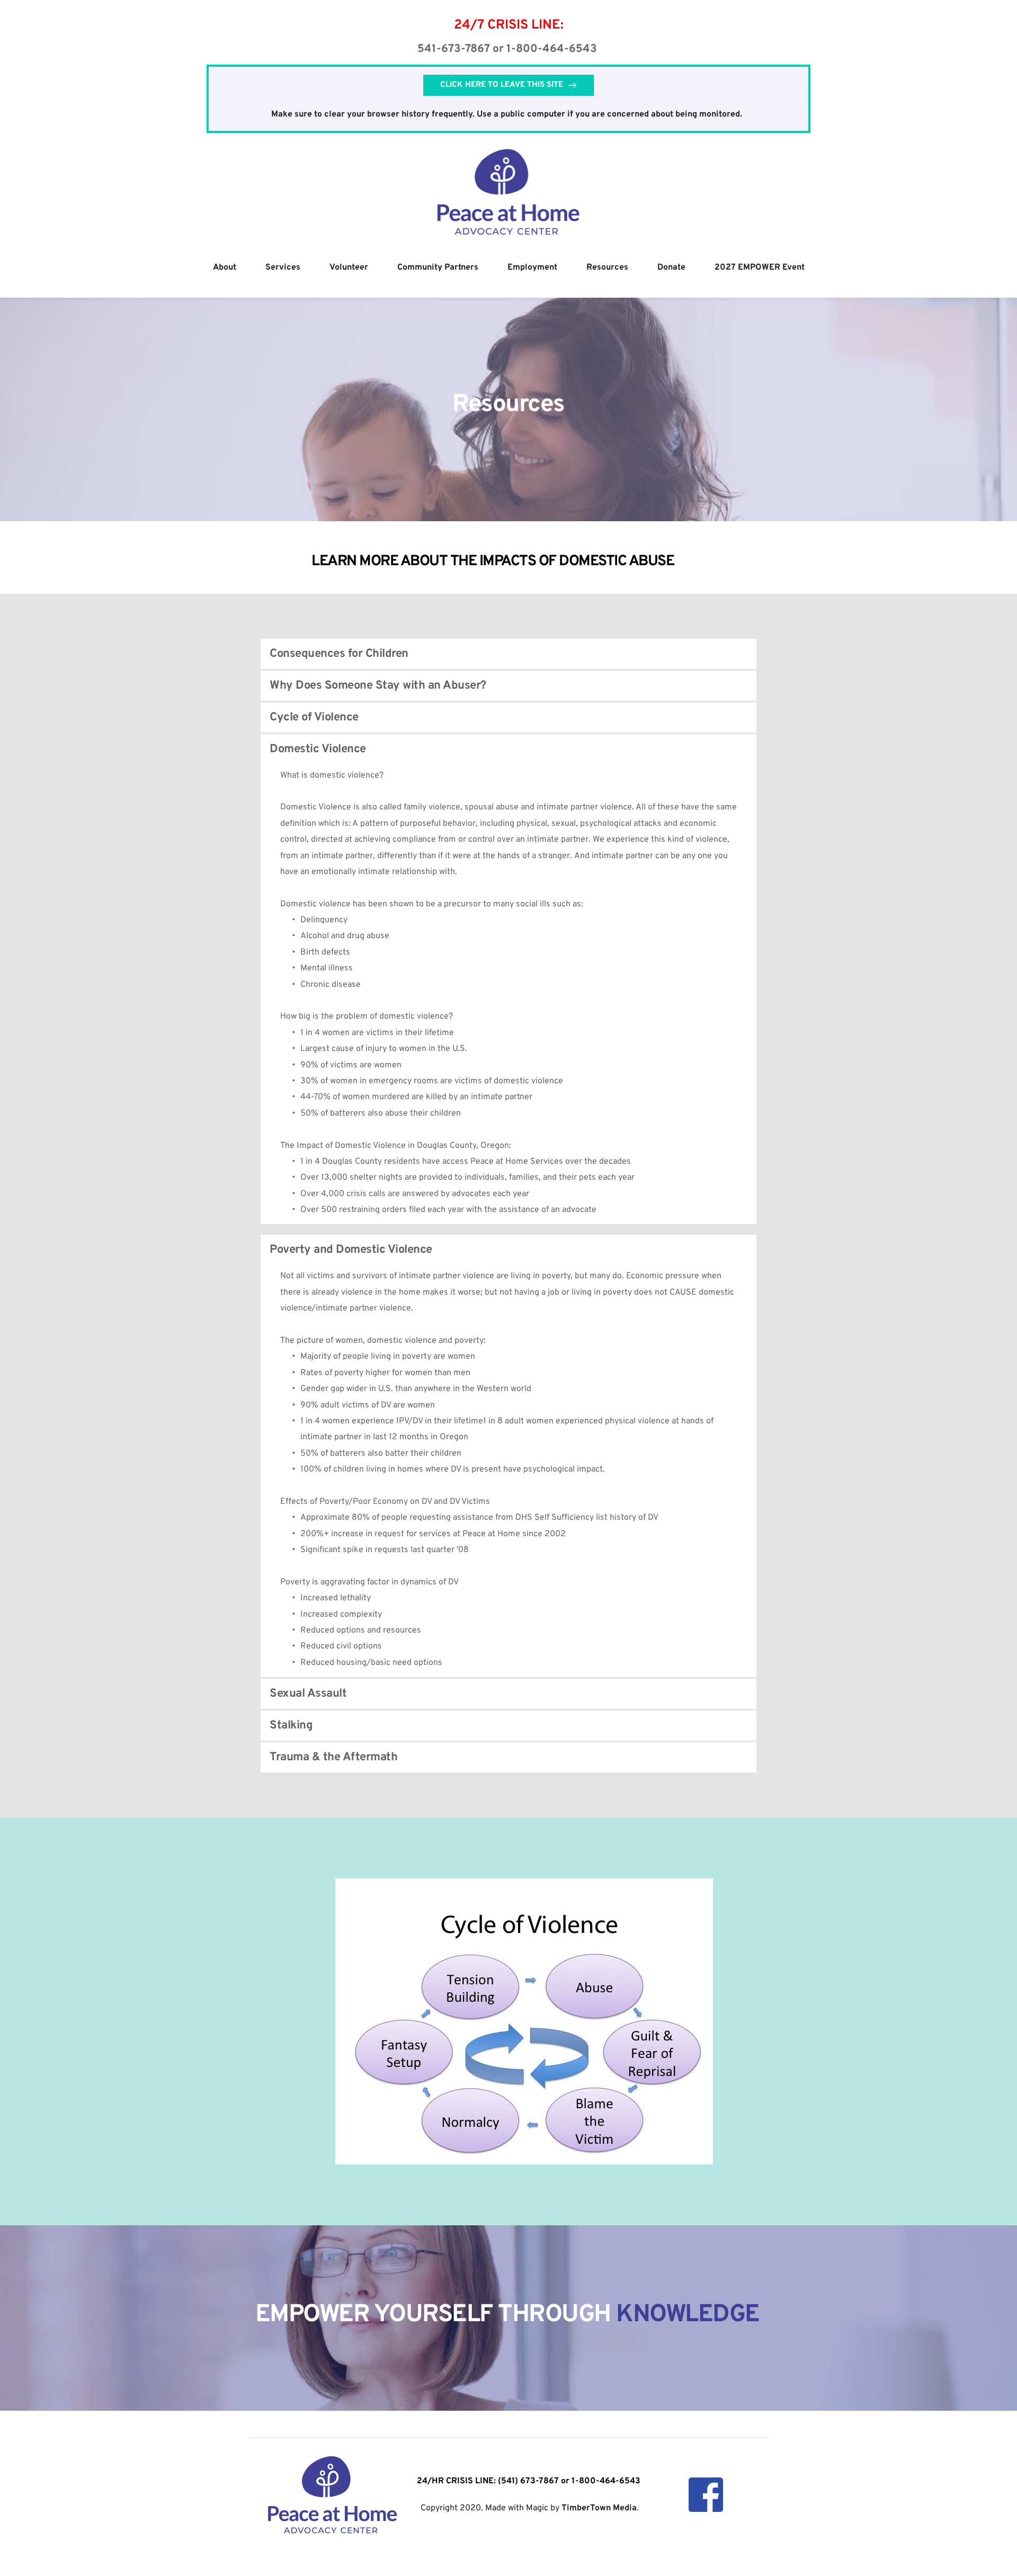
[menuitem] (225, 268)
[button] (508, 654)
